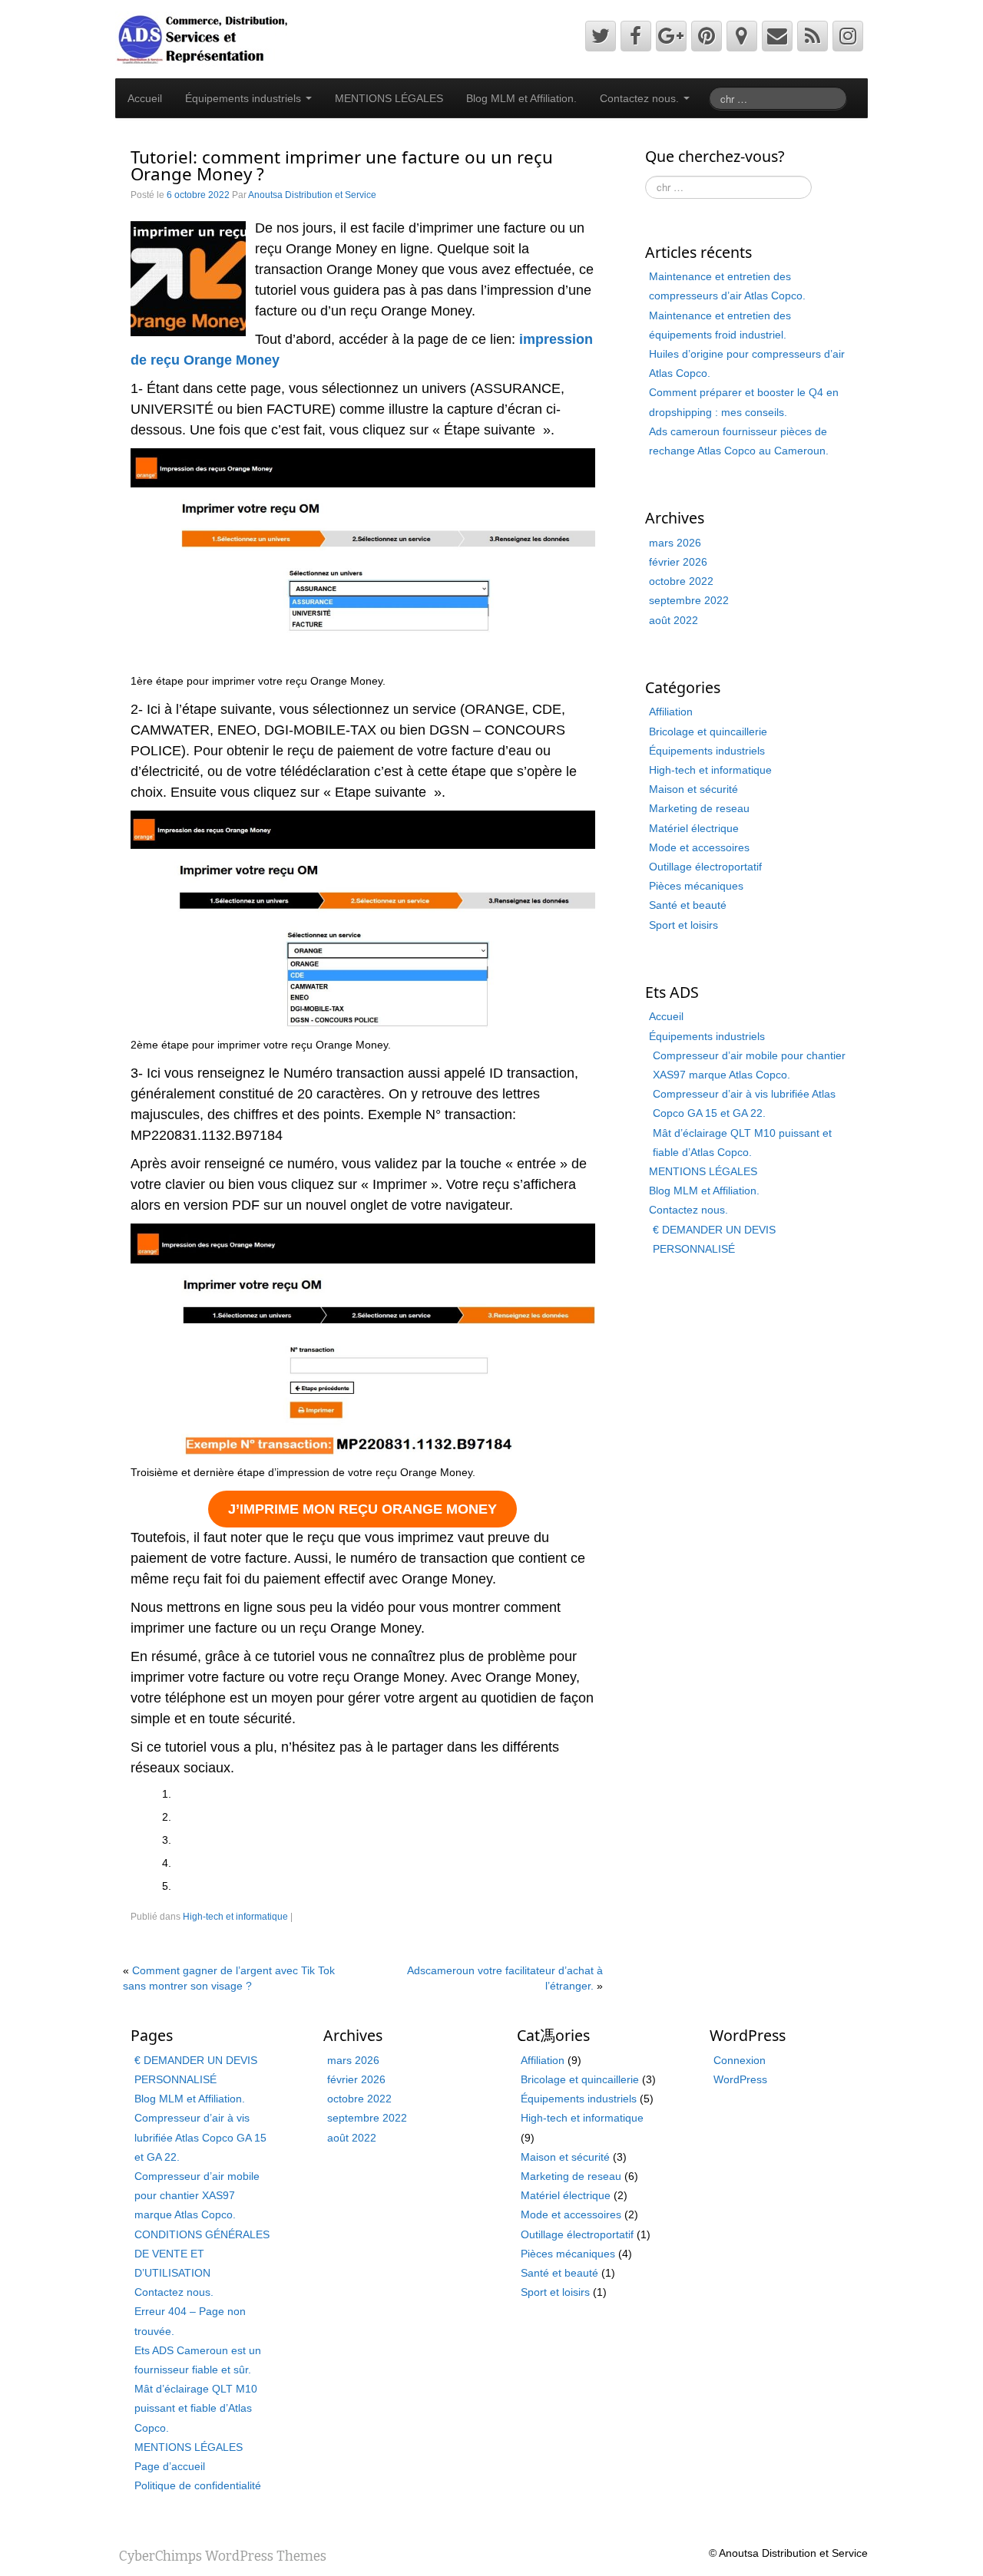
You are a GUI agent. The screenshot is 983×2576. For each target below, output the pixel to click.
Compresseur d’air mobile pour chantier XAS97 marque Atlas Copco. (197, 2195)
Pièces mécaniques (696, 886)
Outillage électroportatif (705, 867)
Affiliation (671, 712)
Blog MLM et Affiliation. (521, 98)
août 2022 (674, 620)
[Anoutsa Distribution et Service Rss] (813, 36)
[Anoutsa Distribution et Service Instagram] (848, 36)
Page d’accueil (170, 2466)
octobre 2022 (681, 581)
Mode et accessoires (699, 847)
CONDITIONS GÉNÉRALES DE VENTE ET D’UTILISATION (202, 2254)
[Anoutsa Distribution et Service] (202, 38)
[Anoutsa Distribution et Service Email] (777, 36)
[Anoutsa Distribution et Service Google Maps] (742, 36)
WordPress (740, 2079)
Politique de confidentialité (198, 2485)
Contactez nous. (641, 98)
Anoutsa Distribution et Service (312, 195)
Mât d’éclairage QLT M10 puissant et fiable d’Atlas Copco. (196, 2408)
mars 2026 (675, 543)
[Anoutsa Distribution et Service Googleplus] (671, 36)
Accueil (145, 98)
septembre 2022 (689, 600)
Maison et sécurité (693, 789)
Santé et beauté (688, 905)
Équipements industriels (245, 98)
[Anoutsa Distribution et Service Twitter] (601, 36)
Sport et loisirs (683, 925)
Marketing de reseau (699, 808)
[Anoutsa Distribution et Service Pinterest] (707, 36)
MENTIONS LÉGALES (389, 98)
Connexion (740, 2060)
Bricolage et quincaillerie (708, 732)
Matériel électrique (694, 828)
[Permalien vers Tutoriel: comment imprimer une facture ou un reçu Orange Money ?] (188, 278)
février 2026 (678, 562)
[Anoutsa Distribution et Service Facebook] (636, 36)
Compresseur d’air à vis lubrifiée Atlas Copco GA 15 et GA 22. (200, 2137)
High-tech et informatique (235, 1917)
